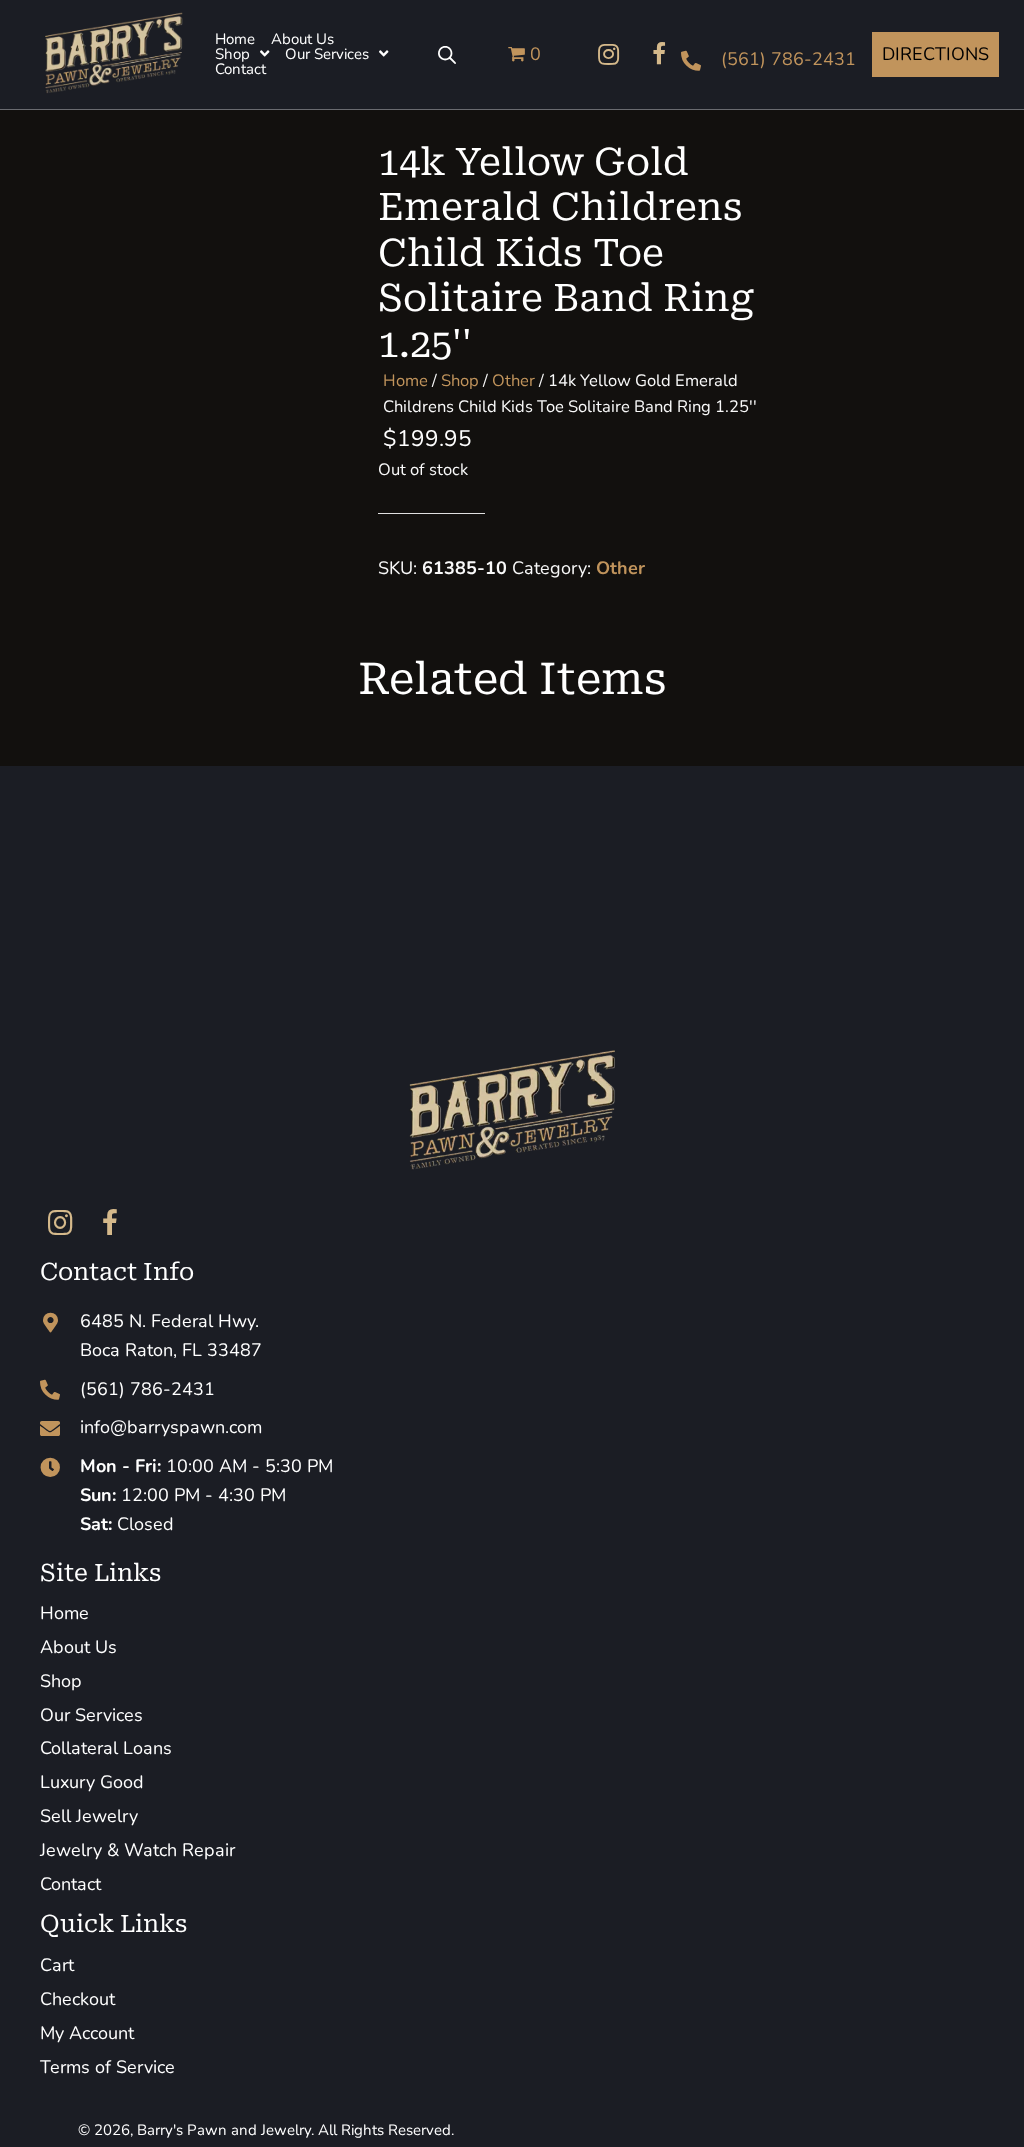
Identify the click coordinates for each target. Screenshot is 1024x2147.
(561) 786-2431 (788, 59)
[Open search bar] (447, 54)
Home (405, 380)
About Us (78, 1647)
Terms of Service (107, 2067)
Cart (57, 1965)
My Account (87, 2033)
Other (513, 380)
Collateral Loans (106, 1748)
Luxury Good (92, 1782)
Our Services (91, 1715)
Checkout (77, 1999)
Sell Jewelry (89, 1816)
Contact (70, 1884)
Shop (460, 380)
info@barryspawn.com (171, 1427)
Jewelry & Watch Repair (137, 1850)
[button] (609, 54)
